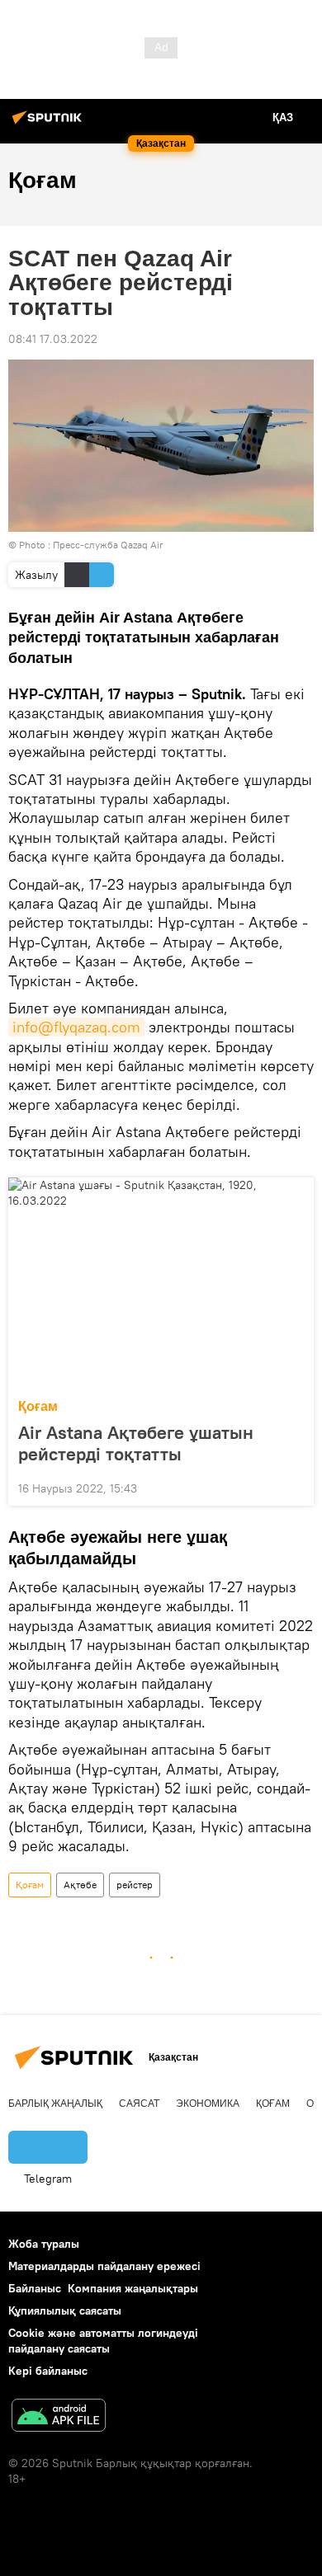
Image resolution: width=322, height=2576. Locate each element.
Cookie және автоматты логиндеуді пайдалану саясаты (103, 2341)
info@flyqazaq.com (76, 1027)
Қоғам (38, 1406)
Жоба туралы (44, 2244)
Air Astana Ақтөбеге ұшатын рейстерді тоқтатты (136, 1443)
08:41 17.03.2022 (53, 339)
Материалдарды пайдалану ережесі (104, 2266)
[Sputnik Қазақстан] (50, 124)
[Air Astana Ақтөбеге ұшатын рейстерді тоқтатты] (161, 1283)
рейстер (135, 1885)
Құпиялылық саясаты (65, 2310)
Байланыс (35, 2288)
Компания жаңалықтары (133, 2288)
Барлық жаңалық (55, 2104)
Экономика (208, 2104)
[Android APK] (59, 2417)
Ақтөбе (80, 1885)
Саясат (139, 2104)
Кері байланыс (48, 2371)
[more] (295, 1487)
